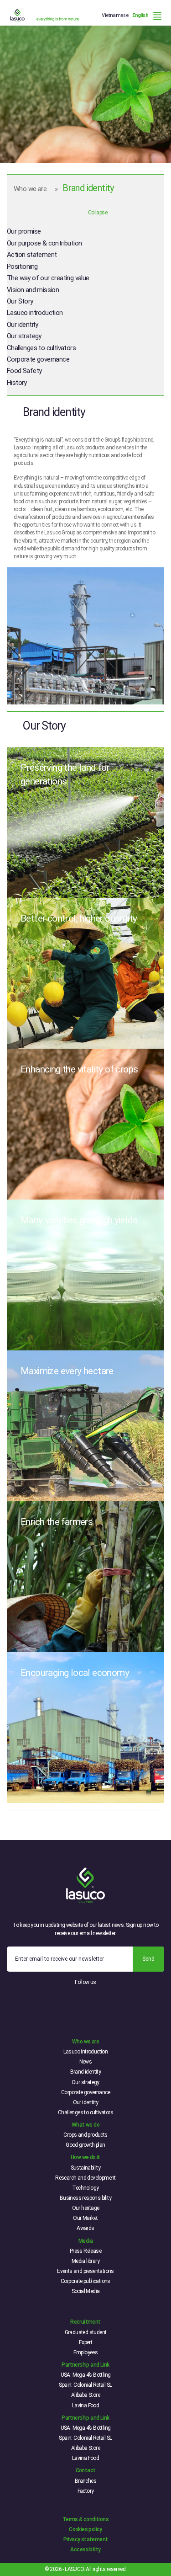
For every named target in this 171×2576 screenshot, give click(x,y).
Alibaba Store (85, 2395)
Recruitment (85, 2322)
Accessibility (85, 2549)
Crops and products (85, 2135)
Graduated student (86, 2332)
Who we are (30, 189)
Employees (86, 2352)
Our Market (85, 2218)
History (17, 383)
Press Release (85, 2251)
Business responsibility (85, 2198)
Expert (85, 2342)
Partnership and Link (85, 2365)
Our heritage (86, 2208)
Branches (85, 2481)
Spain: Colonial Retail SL (85, 2385)
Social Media (86, 2291)
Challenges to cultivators (41, 348)
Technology (85, 2188)
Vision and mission (33, 290)
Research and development (85, 2178)
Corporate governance (38, 359)
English (140, 15)
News (86, 2062)
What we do (85, 2125)
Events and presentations (85, 2271)
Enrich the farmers (57, 1522)
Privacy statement (86, 2539)
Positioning (22, 267)
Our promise (24, 231)
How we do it (85, 2157)
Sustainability (86, 2168)
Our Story (20, 301)
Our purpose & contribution (44, 243)
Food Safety (24, 371)
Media (85, 2241)
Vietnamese (115, 15)
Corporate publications (85, 2281)
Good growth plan (85, 2145)
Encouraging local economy (75, 1673)
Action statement (32, 255)
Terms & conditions (85, 2519)
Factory (86, 2491)
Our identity (23, 325)
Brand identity (86, 2072)
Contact (86, 2470)
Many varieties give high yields (79, 1220)
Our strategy (24, 336)
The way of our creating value (48, 278)
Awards (85, 2228)
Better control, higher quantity (79, 918)
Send (148, 1959)
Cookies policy (85, 2529)
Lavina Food (85, 2405)
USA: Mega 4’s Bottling (86, 2375)
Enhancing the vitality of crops (79, 1069)
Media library (85, 2261)
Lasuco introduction (35, 313)
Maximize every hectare (67, 1371)
